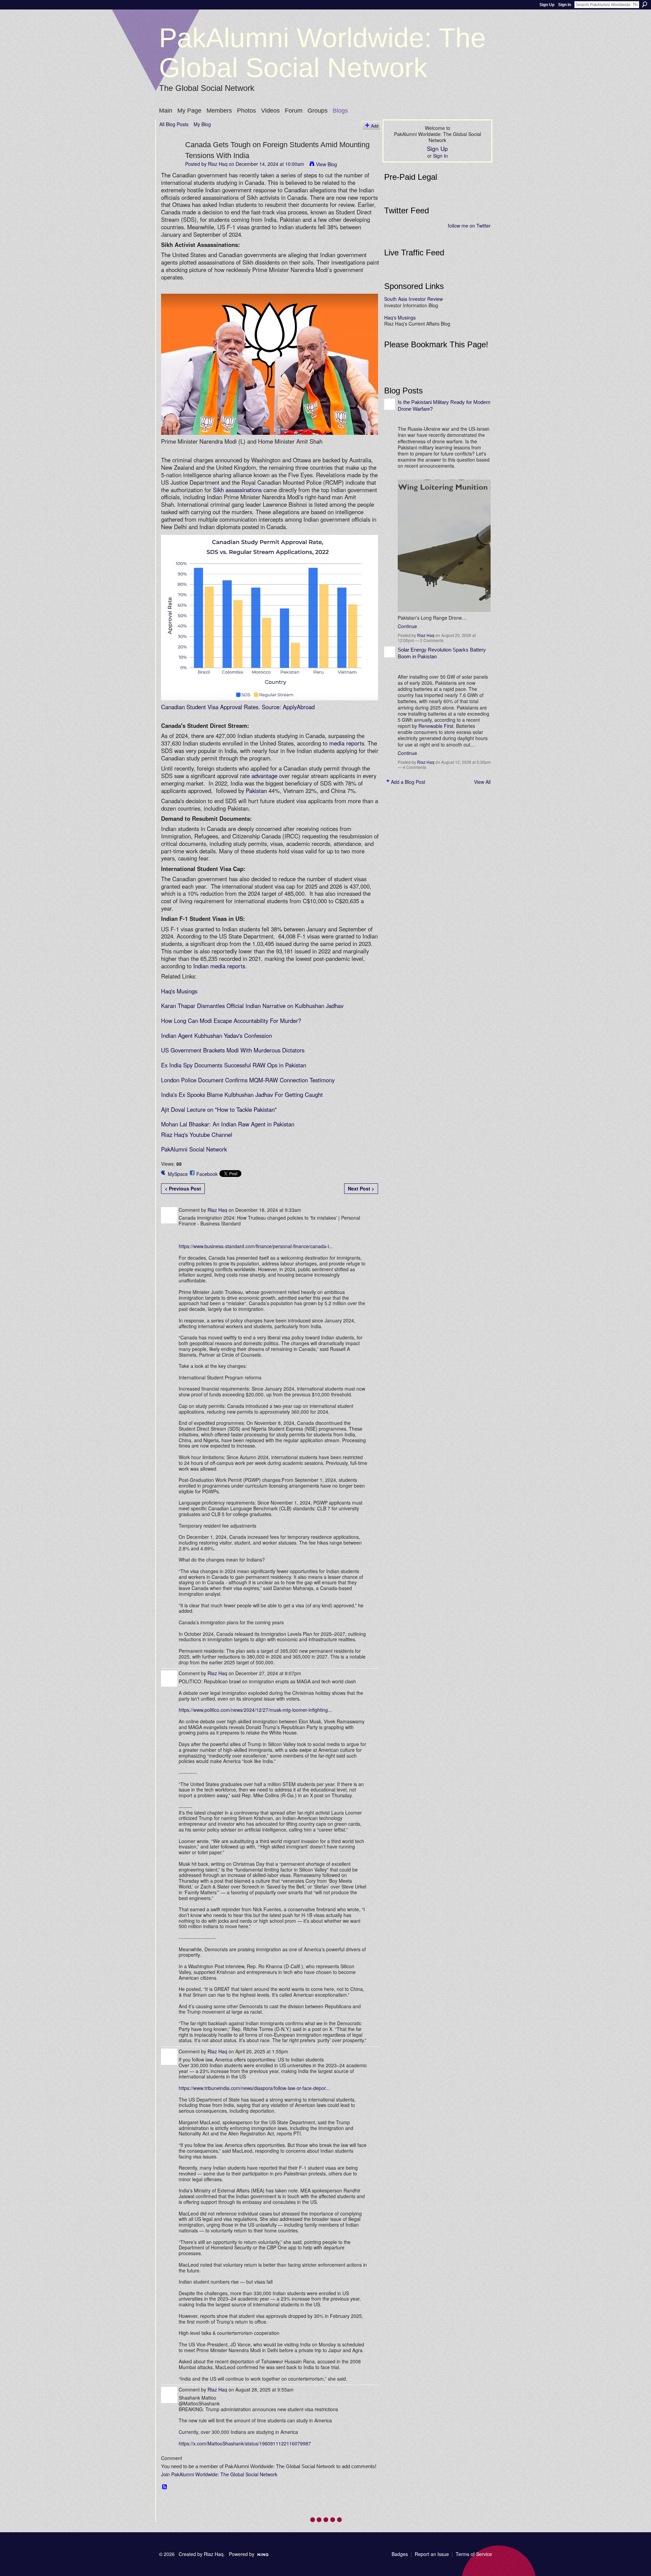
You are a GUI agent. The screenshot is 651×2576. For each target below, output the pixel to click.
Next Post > (361, 1188)
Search (645, 4)
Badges (400, 2554)
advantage (264, 776)
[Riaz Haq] (170, 158)
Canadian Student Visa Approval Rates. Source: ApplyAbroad (238, 707)
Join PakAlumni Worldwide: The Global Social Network (219, 2474)
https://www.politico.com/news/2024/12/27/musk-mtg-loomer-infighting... (255, 1710)
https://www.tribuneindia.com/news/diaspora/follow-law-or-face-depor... (254, 2088)
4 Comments (415, 767)
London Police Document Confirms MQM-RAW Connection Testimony (248, 1080)
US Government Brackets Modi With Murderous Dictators (233, 1050)
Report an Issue (432, 2554)
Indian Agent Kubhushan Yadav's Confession (216, 1035)
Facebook (207, 1174)
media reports (347, 743)
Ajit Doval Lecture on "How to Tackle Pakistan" (220, 1109)
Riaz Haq (218, 164)
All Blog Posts (174, 124)
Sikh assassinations (237, 490)
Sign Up (547, 5)
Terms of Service (474, 2554)
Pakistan (256, 791)
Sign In (565, 5)
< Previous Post (183, 1188)
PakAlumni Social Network (194, 1149)
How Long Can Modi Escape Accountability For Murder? (232, 1021)
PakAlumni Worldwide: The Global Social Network (322, 53)
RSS (165, 2487)
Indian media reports (219, 966)
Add (375, 126)
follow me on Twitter (469, 226)
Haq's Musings (179, 991)
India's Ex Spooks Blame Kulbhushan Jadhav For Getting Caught (242, 1095)
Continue (407, 626)
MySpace (178, 1174)
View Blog (327, 164)
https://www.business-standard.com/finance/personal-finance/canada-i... (256, 1246)
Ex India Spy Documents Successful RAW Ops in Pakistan (234, 1065)
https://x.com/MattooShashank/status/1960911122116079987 (245, 2443)
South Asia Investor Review (413, 299)
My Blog (202, 124)
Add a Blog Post (408, 782)
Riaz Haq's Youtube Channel (197, 1135)
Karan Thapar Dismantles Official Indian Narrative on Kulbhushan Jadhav (252, 1006)
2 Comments (432, 640)
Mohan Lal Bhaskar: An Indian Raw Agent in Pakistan (228, 1124)
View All (482, 782)
